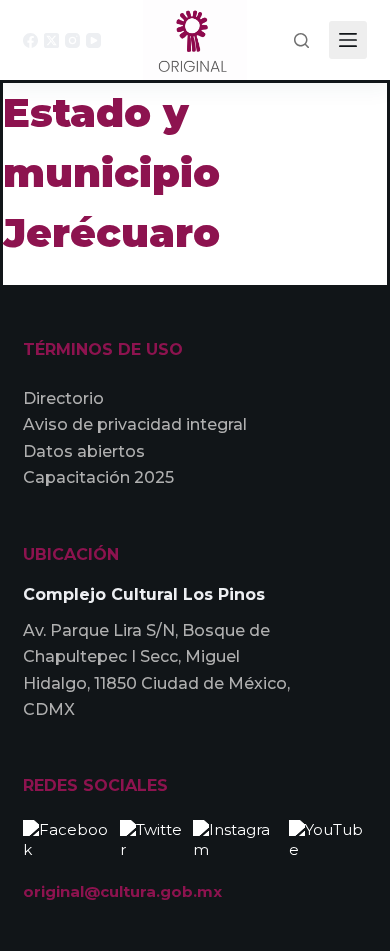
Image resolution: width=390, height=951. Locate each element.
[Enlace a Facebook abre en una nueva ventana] (66, 837)
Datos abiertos (84, 451)
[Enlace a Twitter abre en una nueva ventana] (151, 837)
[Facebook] (30, 40)
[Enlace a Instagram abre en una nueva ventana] (236, 837)
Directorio (63, 398)
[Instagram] (72, 40)
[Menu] (348, 40)
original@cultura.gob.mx (122, 891)
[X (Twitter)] (51, 40)
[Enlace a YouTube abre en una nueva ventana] (328, 837)
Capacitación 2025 (98, 477)
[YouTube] (93, 40)
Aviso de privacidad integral (135, 424)
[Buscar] (301, 40)
